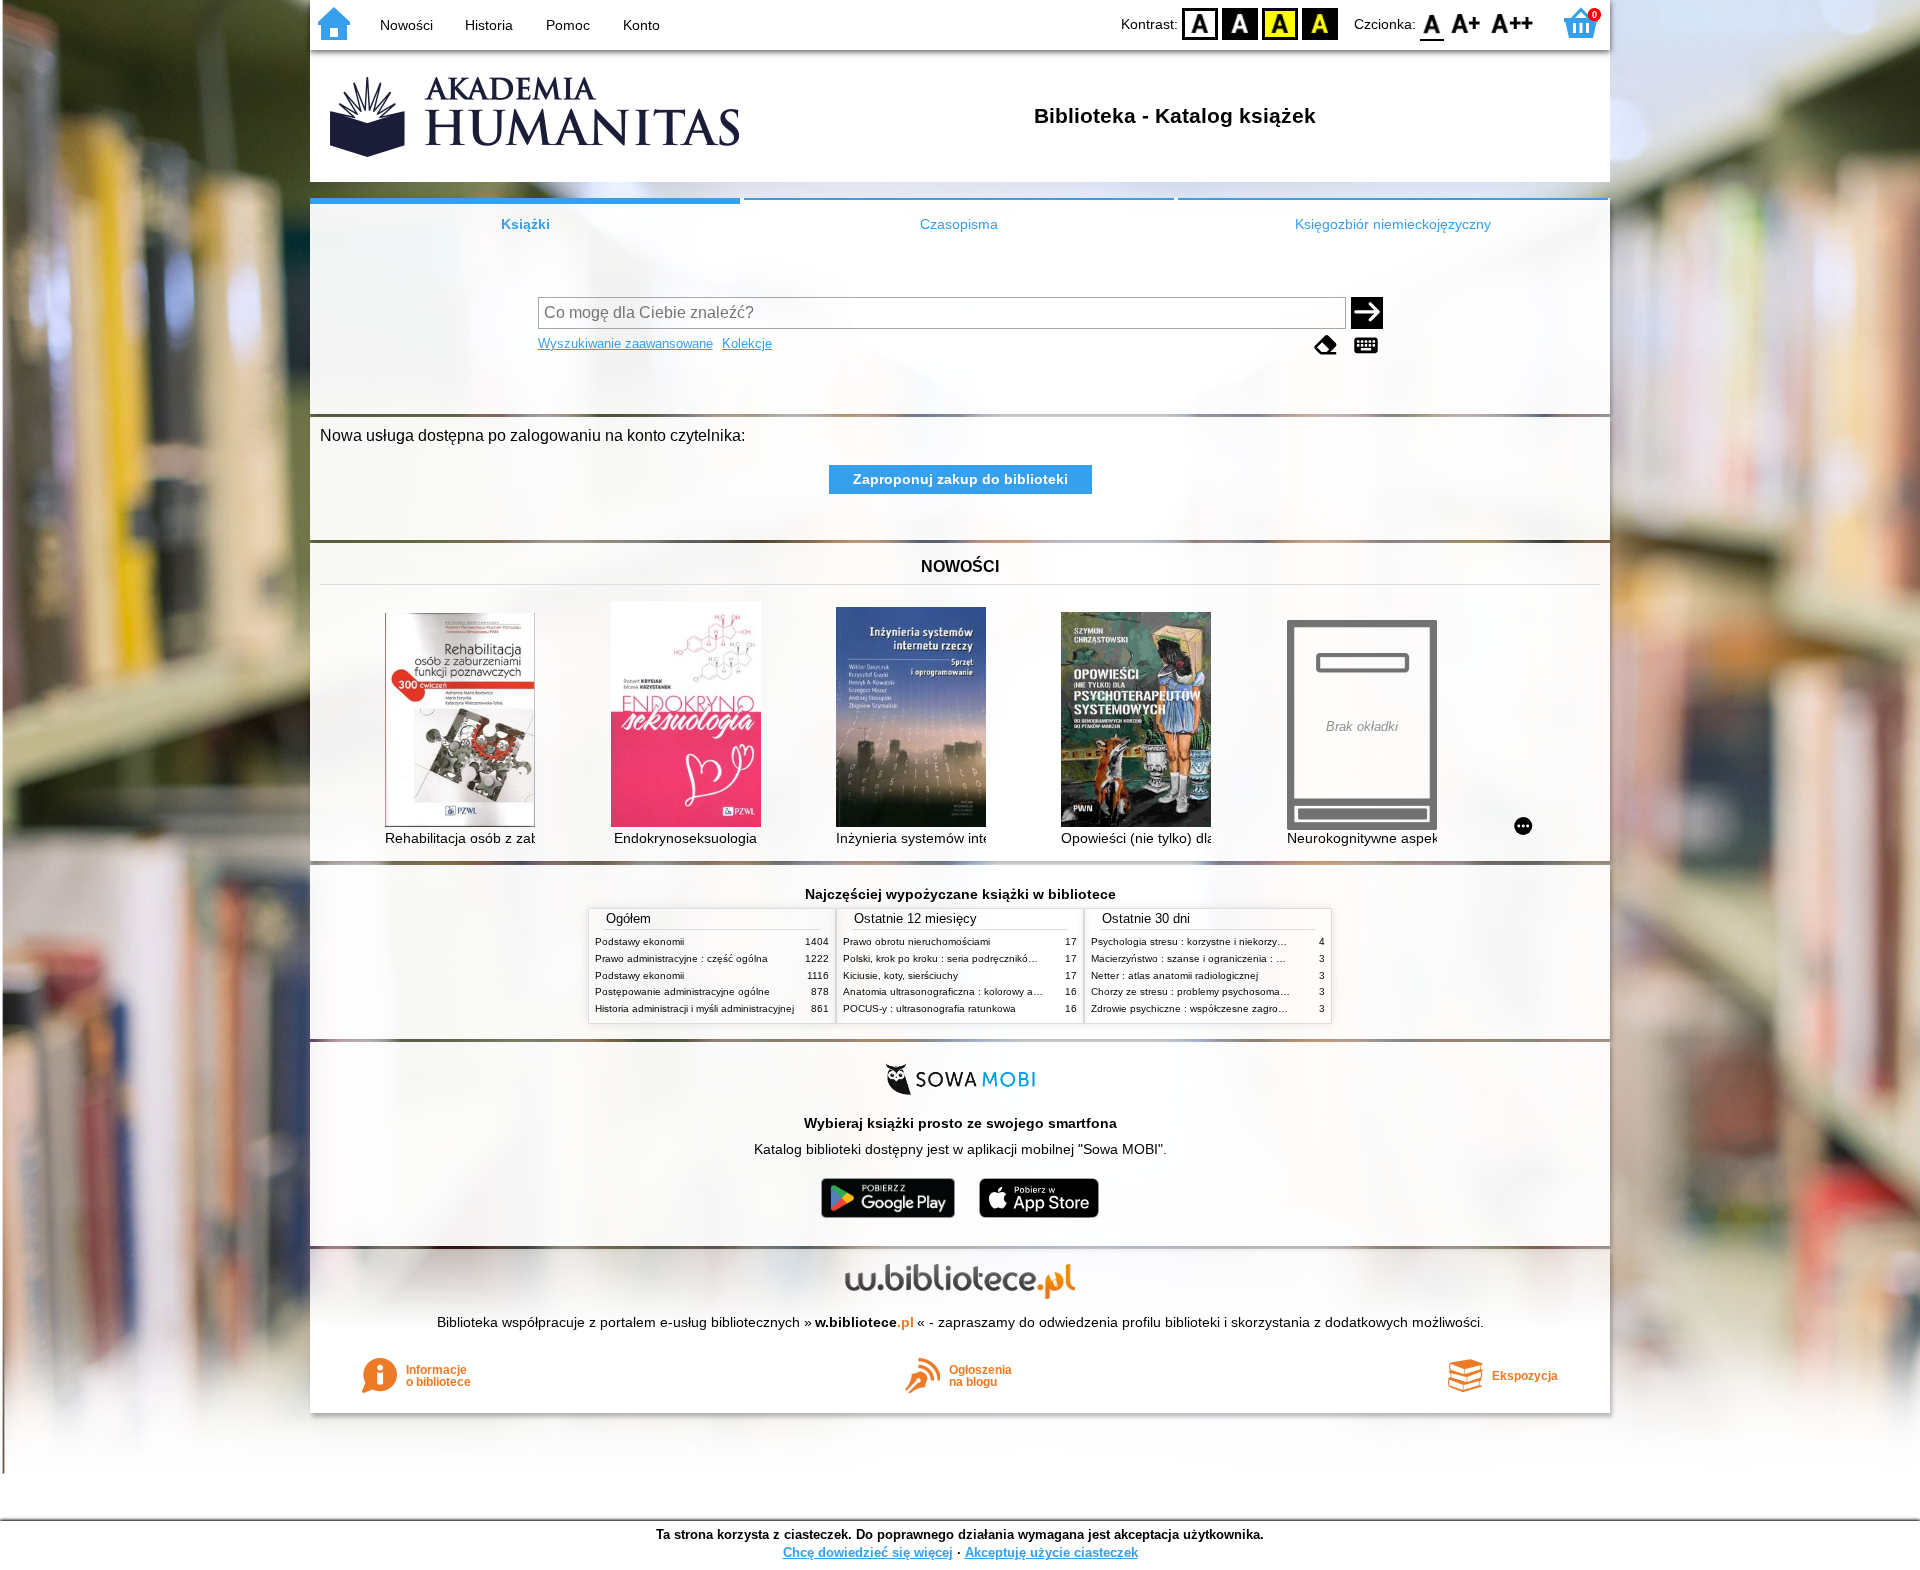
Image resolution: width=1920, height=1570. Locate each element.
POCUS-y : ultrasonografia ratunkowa (929, 1008)
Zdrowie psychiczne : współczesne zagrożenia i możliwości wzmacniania (1256, 1008)
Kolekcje (747, 343)
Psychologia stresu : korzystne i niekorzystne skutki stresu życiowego (1249, 941)
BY (1320, 22)
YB (1280, 22)
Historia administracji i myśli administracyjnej (694, 1008)
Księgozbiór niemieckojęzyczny (1393, 224)
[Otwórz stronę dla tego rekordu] (465, 722)
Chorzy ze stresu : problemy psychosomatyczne (1200, 991)
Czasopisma (959, 224)
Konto (641, 25)
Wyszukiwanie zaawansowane (625, 343)
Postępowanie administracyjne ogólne (682, 991)
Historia (489, 25)
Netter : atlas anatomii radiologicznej (1174, 975)
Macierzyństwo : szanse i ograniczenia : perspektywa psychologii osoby (1255, 958)
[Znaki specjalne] (1366, 345)
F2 (1512, 22)
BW (1240, 22)
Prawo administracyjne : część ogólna (681, 958)
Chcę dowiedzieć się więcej (868, 1552)
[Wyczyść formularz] (1326, 345)
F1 (1466, 22)
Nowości (406, 25)
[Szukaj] (1367, 313)
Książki (525, 224)
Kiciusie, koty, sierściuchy (900, 975)
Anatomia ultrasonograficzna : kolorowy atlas (946, 991)
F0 (1432, 22)
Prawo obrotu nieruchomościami (916, 941)
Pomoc (568, 25)
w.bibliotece (864, 1322)
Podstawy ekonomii (639, 941)
